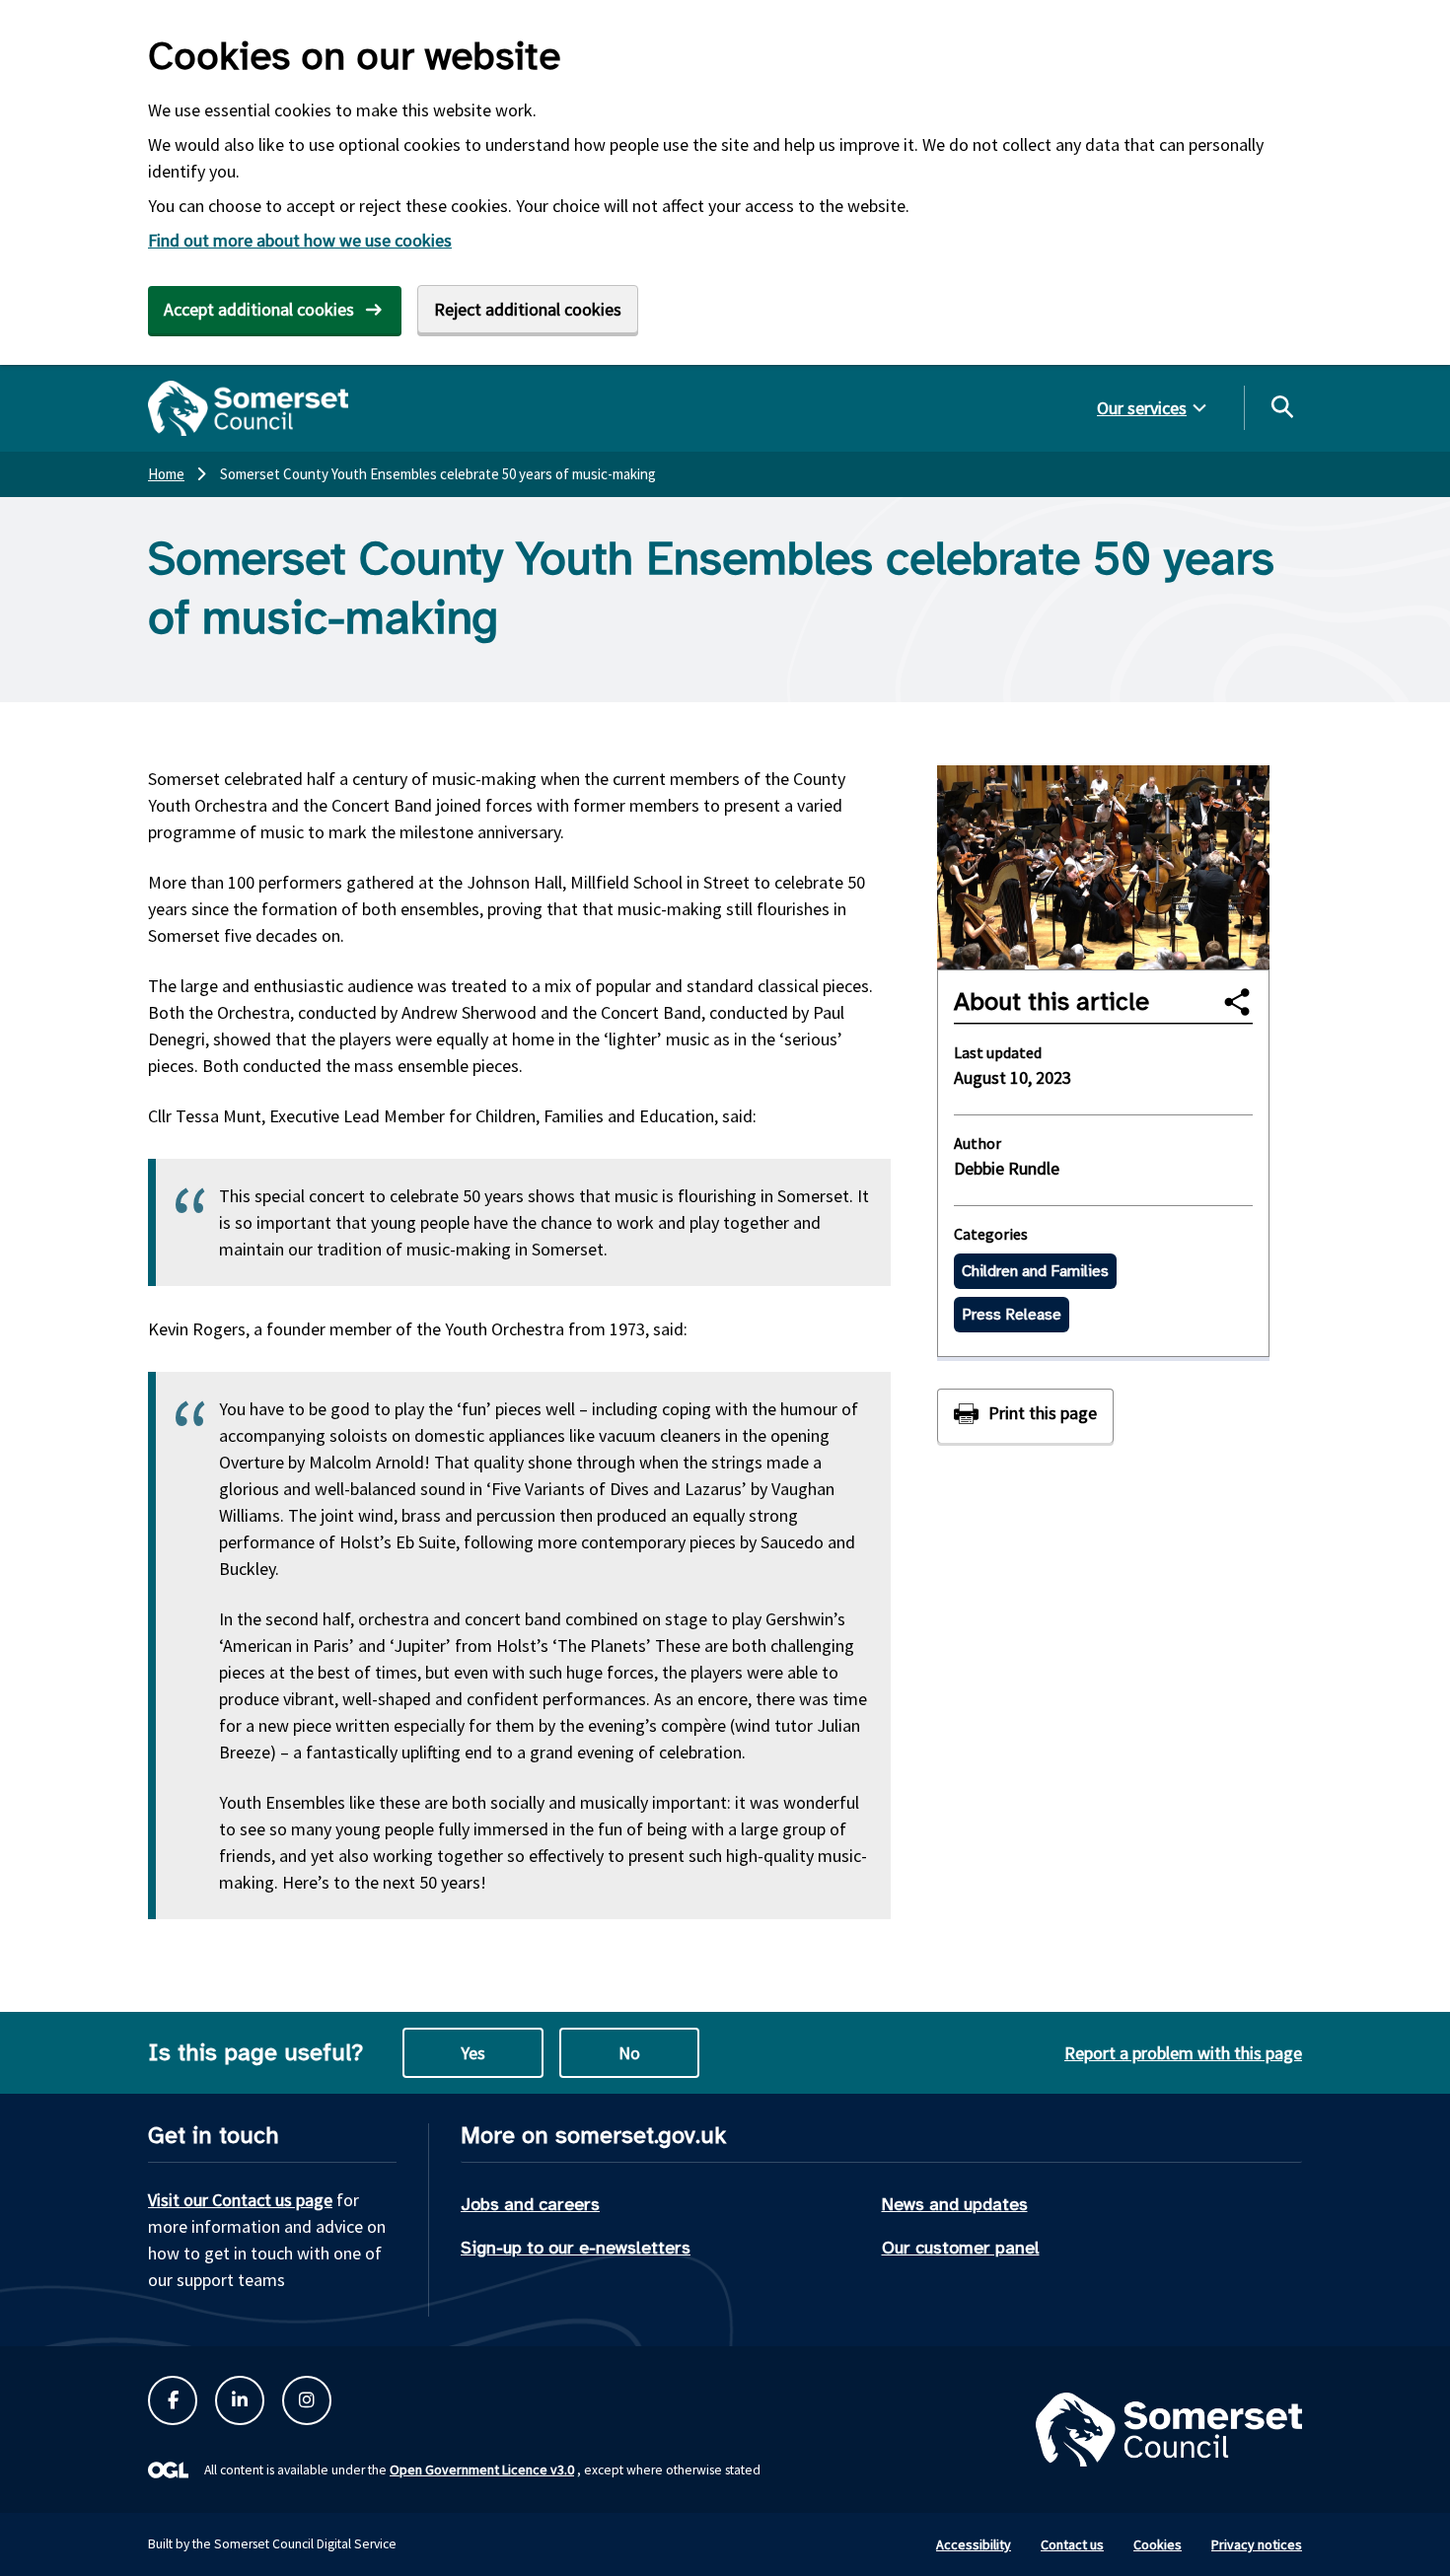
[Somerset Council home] (248, 408)
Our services (1142, 408)
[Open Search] (1281, 406)
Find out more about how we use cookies (300, 240)
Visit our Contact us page (240, 2200)
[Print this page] (1025, 1416)
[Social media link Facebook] (173, 2400)
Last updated (998, 1052)
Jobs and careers (530, 2204)
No (629, 2053)
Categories (991, 1234)
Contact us (1072, 2544)
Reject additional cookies (528, 309)
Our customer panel (961, 2248)
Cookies (1158, 2544)
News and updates (955, 2204)
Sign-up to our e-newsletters (576, 2248)
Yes (473, 2053)
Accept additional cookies (259, 309)
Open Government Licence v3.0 (482, 2469)
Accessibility (974, 2544)
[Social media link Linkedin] (240, 2400)
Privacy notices (1257, 2544)
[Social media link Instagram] (307, 2400)
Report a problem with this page (1183, 2053)
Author (978, 1143)
